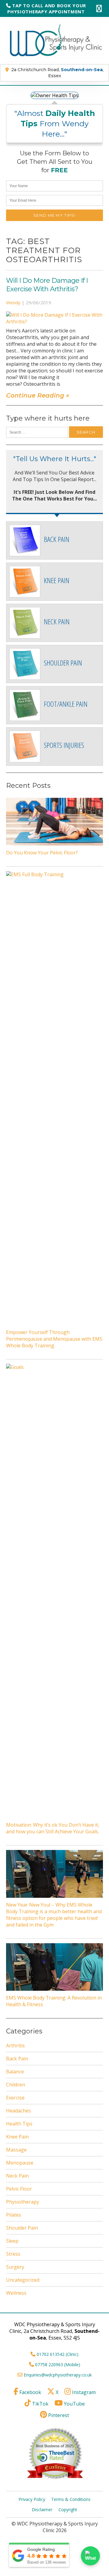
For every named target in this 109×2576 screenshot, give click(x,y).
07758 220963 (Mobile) (58, 2365)
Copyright (68, 2510)
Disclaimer (42, 2510)
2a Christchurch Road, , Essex (57, 73)
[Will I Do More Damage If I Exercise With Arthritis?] (54, 322)
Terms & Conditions (71, 2499)
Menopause (20, 2163)
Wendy (13, 302)
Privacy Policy (32, 2499)
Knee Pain (17, 2137)
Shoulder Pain (22, 2228)
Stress (13, 2254)
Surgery (15, 2267)
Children (16, 2085)
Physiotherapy (23, 2202)
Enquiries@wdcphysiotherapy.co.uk (58, 2375)
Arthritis (15, 2046)
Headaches (18, 2111)
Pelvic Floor (19, 2189)
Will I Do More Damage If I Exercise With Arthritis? (47, 285)
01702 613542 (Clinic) (58, 2354)
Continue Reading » (38, 395)
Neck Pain (17, 2176)
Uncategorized (23, 2280)
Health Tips (19, 2124)
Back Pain (17, 2059)
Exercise (15, 2098)
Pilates (14, 2215)
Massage (16, 2150)
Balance (15, 2072)
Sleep (12, 2241)
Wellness (16, 2293)
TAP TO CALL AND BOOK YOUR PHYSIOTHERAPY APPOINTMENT (47, 8)
